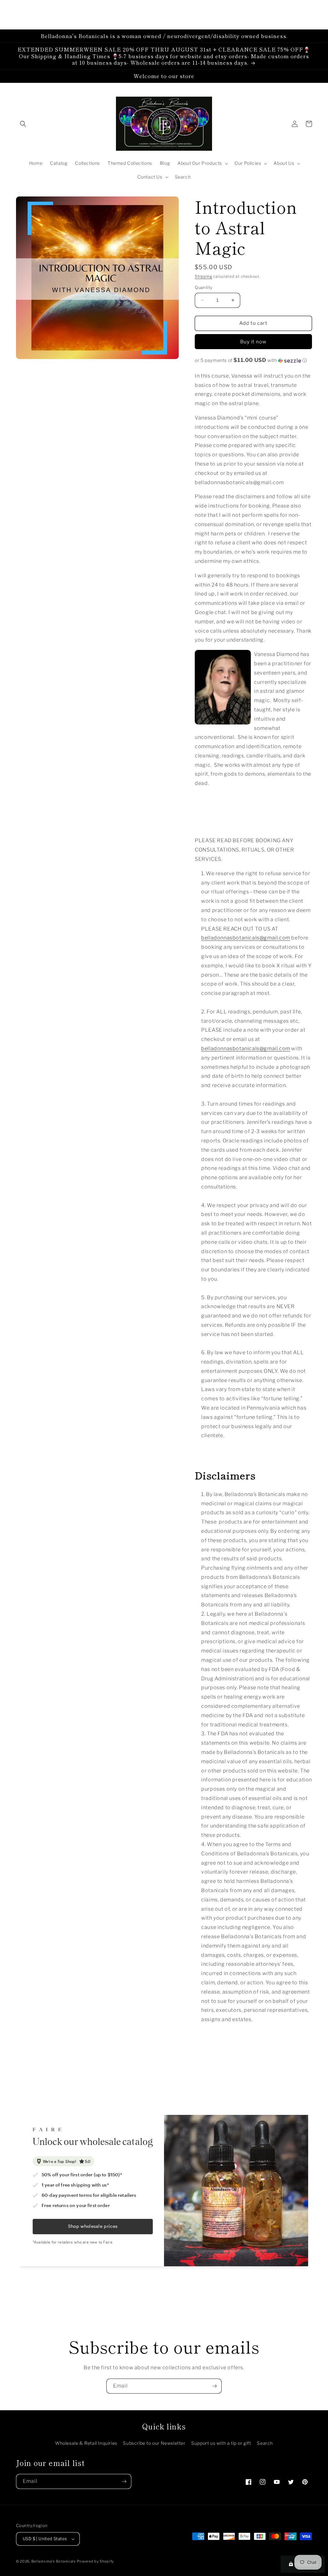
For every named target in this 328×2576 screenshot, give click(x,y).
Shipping (204, 276)
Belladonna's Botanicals (54, 2561)
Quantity (204, 287)
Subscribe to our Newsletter (154, 2443)
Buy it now (253, 342)
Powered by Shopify (95, 2561)
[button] (23, 124)
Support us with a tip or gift (221, 2443)
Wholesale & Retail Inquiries (86, 2443)
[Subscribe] (214, 2386)
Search (265, 2443)
